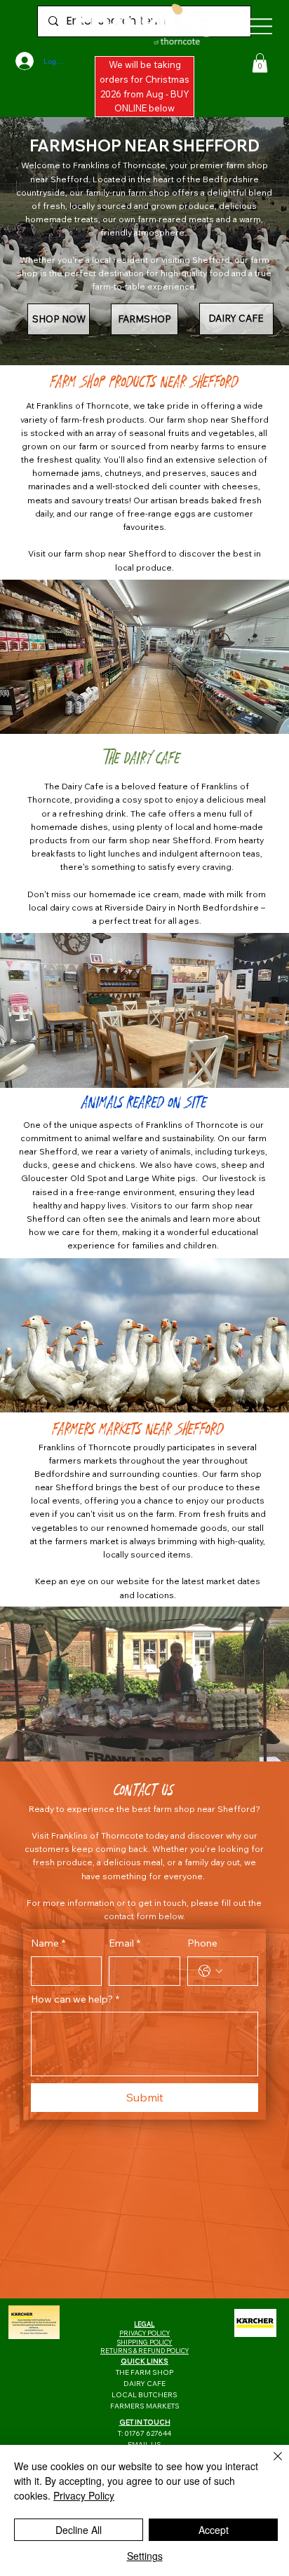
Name (48, 1943)
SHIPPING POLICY (144, 2342)
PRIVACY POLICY (144, 2333)
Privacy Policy (84, 2495)
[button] (260, 63)
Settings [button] (145, 2556)
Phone (202, 1943)
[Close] (269, 2465)
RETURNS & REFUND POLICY (144, 2351)
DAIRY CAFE (144, 2384)
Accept (214, 2530)
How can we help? (75, 1999)
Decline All (79, 2530)
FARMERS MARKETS (145, 2406)
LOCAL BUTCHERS (144, 2395)
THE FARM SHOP (144, 2372)
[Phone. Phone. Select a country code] (210, 1971)
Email (125, 1943)
